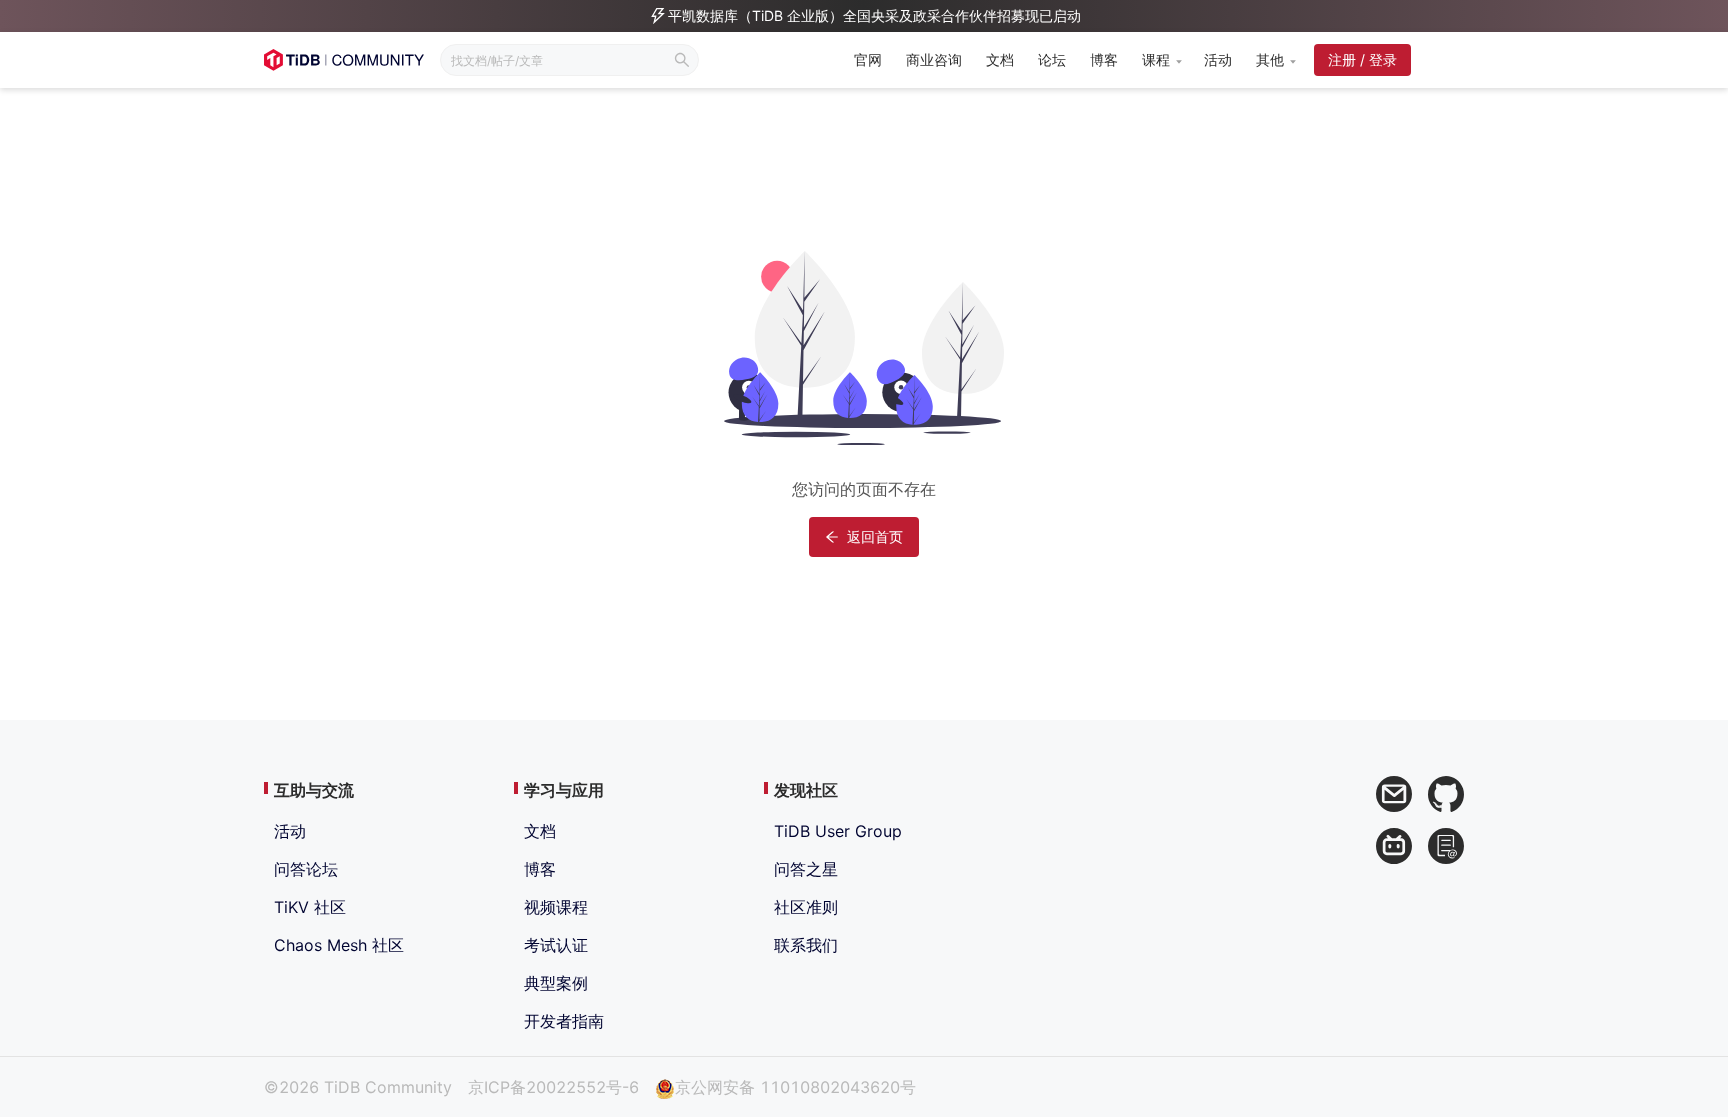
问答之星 (806, 869)
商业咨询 (934, 59)
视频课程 (556, 907)
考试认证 (556, 945)
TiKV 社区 (310, 907)
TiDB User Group (838, 831)
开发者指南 (564, 1021)
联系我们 (806, 945)
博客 (1104, 59)
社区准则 (806, 907)
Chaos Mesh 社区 (339, 945)
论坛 (1052, 59)
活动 (1218, 59)
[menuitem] (868, 61)
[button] (1161, 60)
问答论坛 (306, 869)
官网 (868, 59)
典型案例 (556, 983)
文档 (1000, 59)
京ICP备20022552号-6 (553, 1087)
